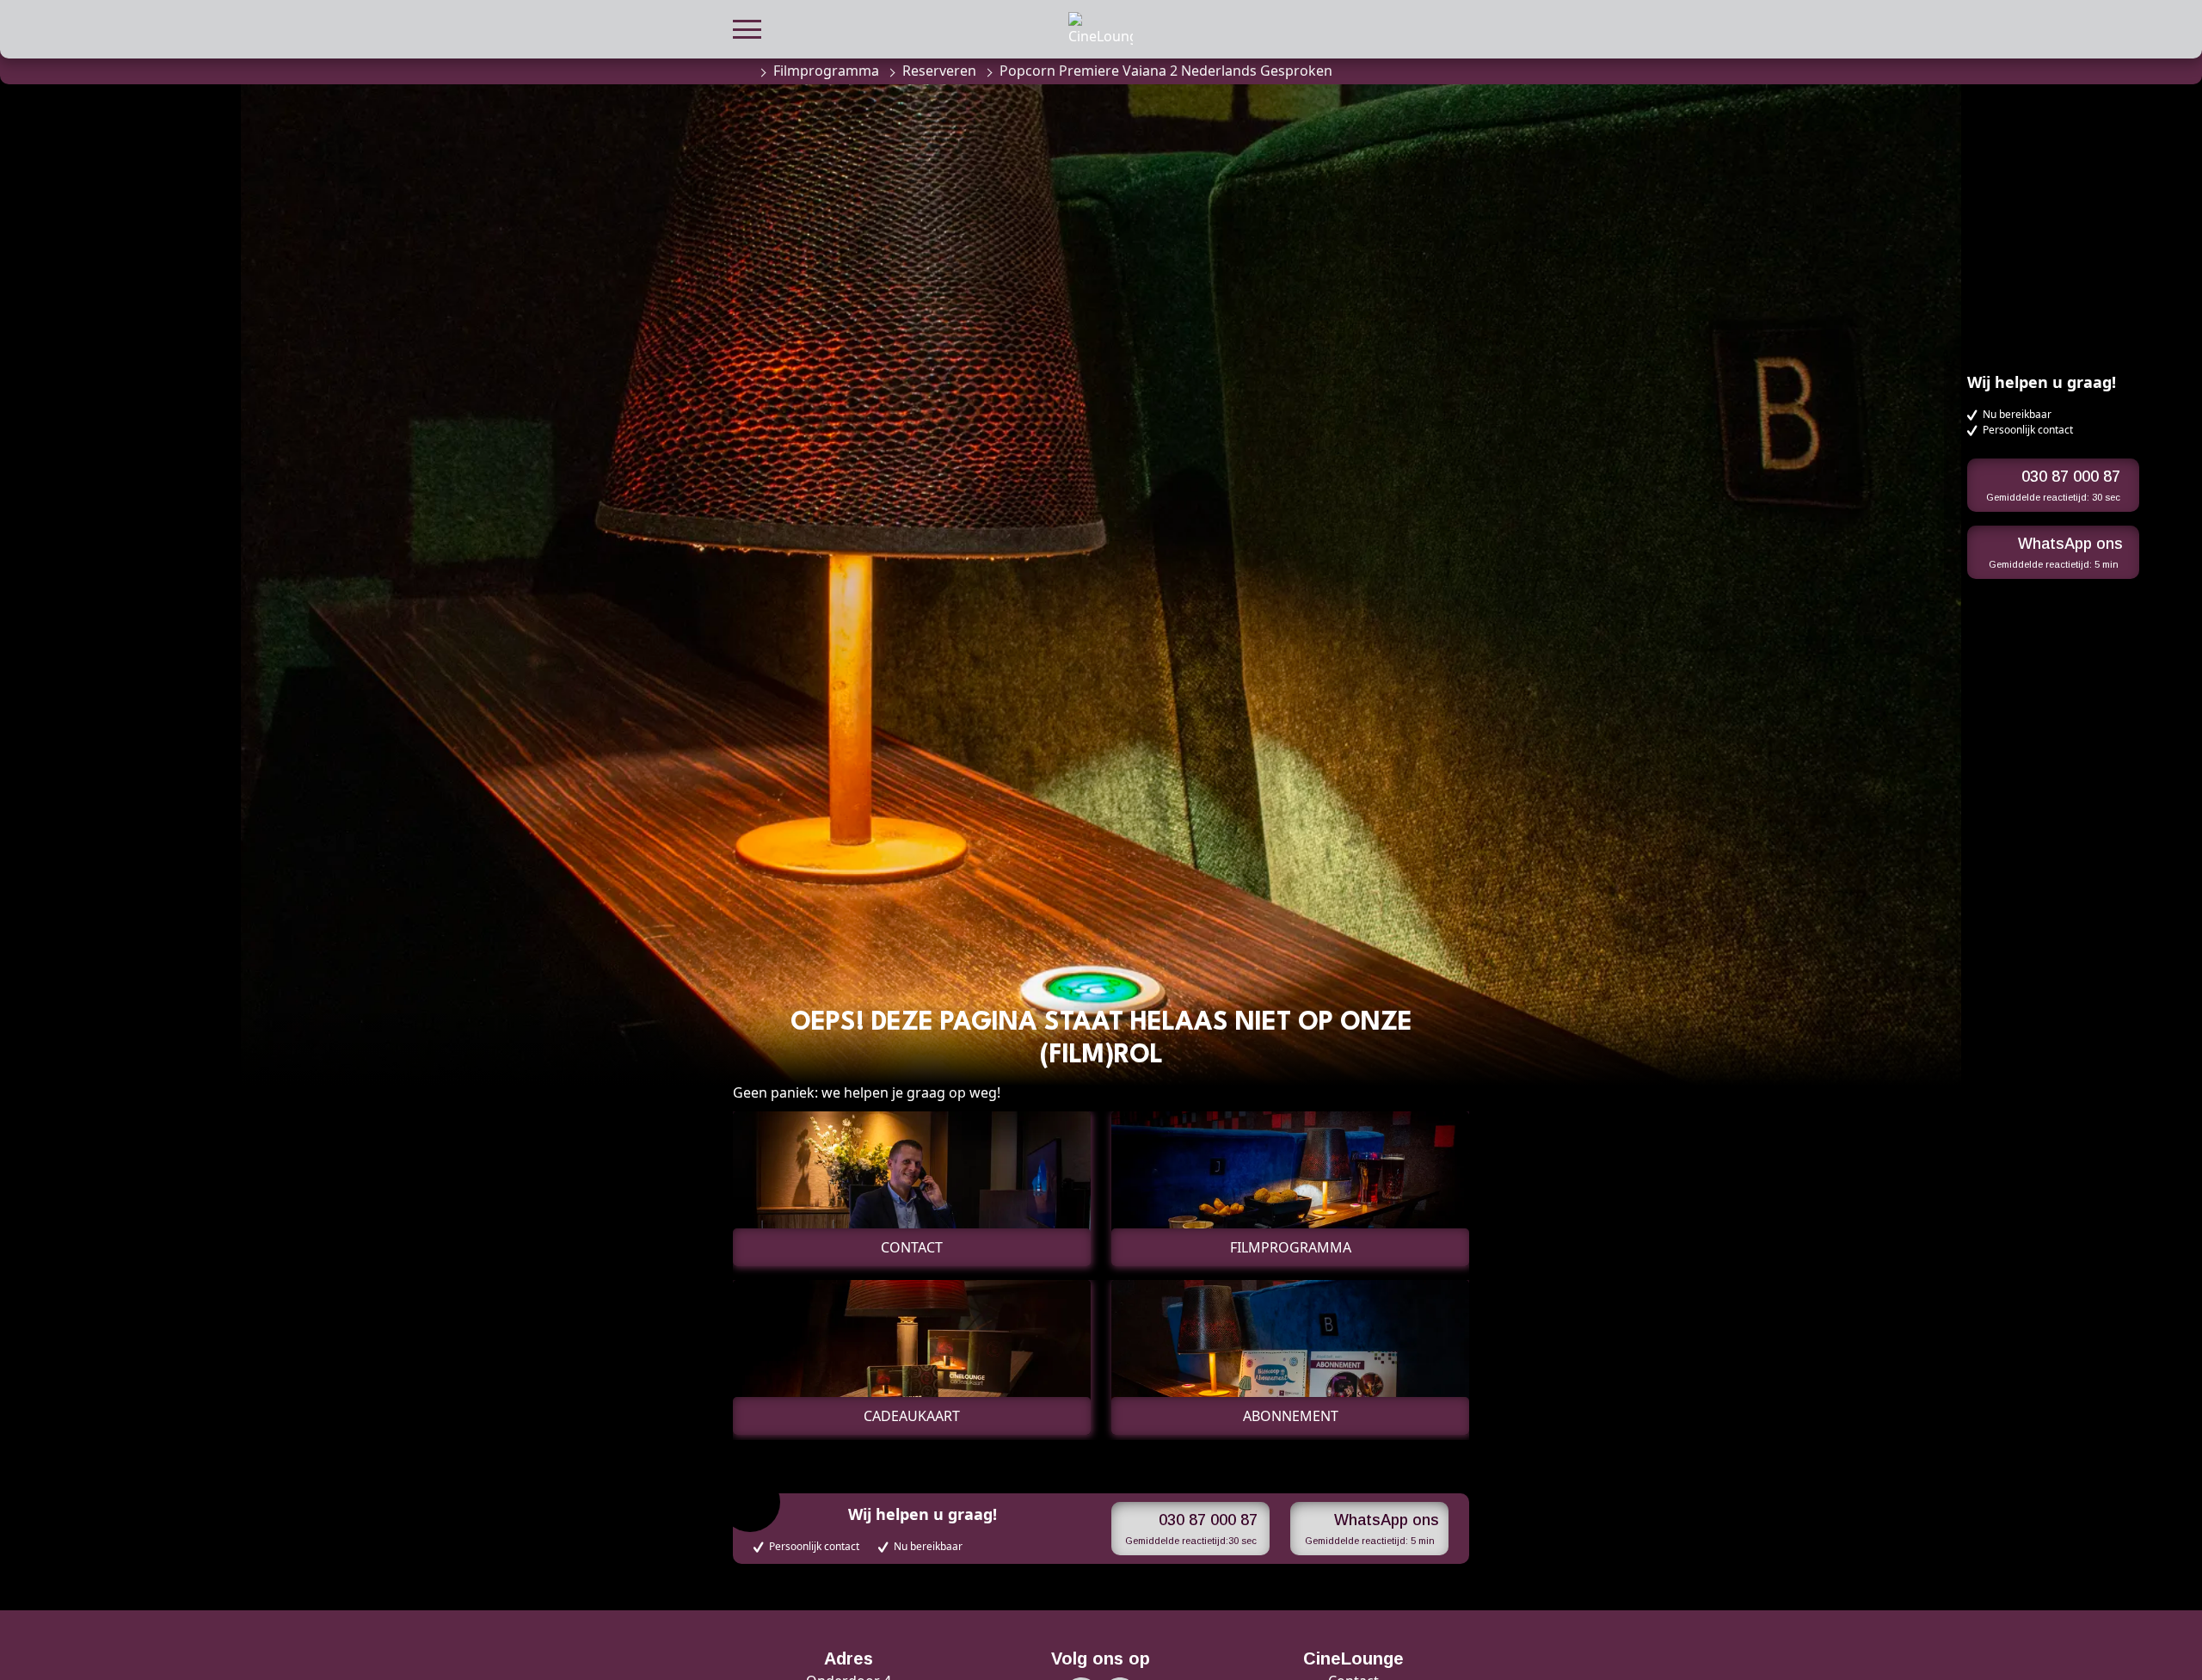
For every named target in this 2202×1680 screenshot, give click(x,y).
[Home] (741, 71)
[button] (747, 27)
